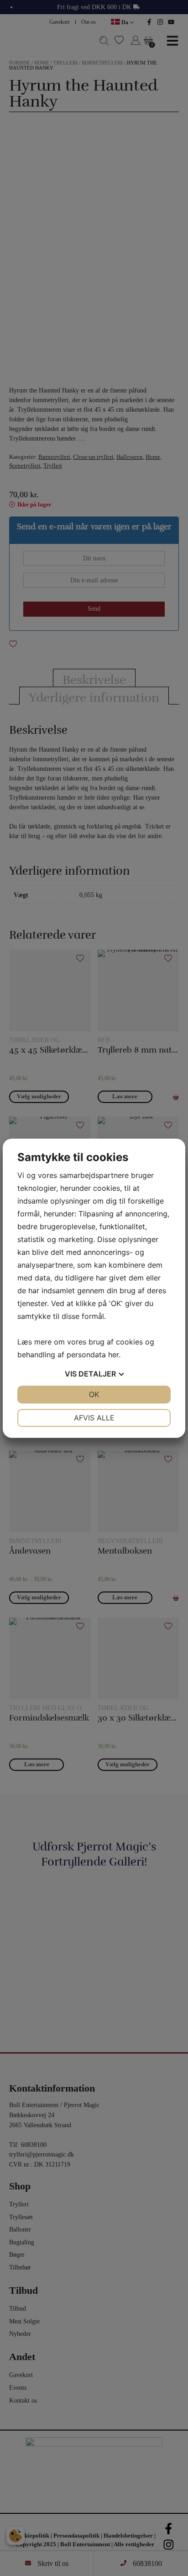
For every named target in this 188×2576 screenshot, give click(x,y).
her (113, 1355)
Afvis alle (94, 1418)
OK (94, 1394)
